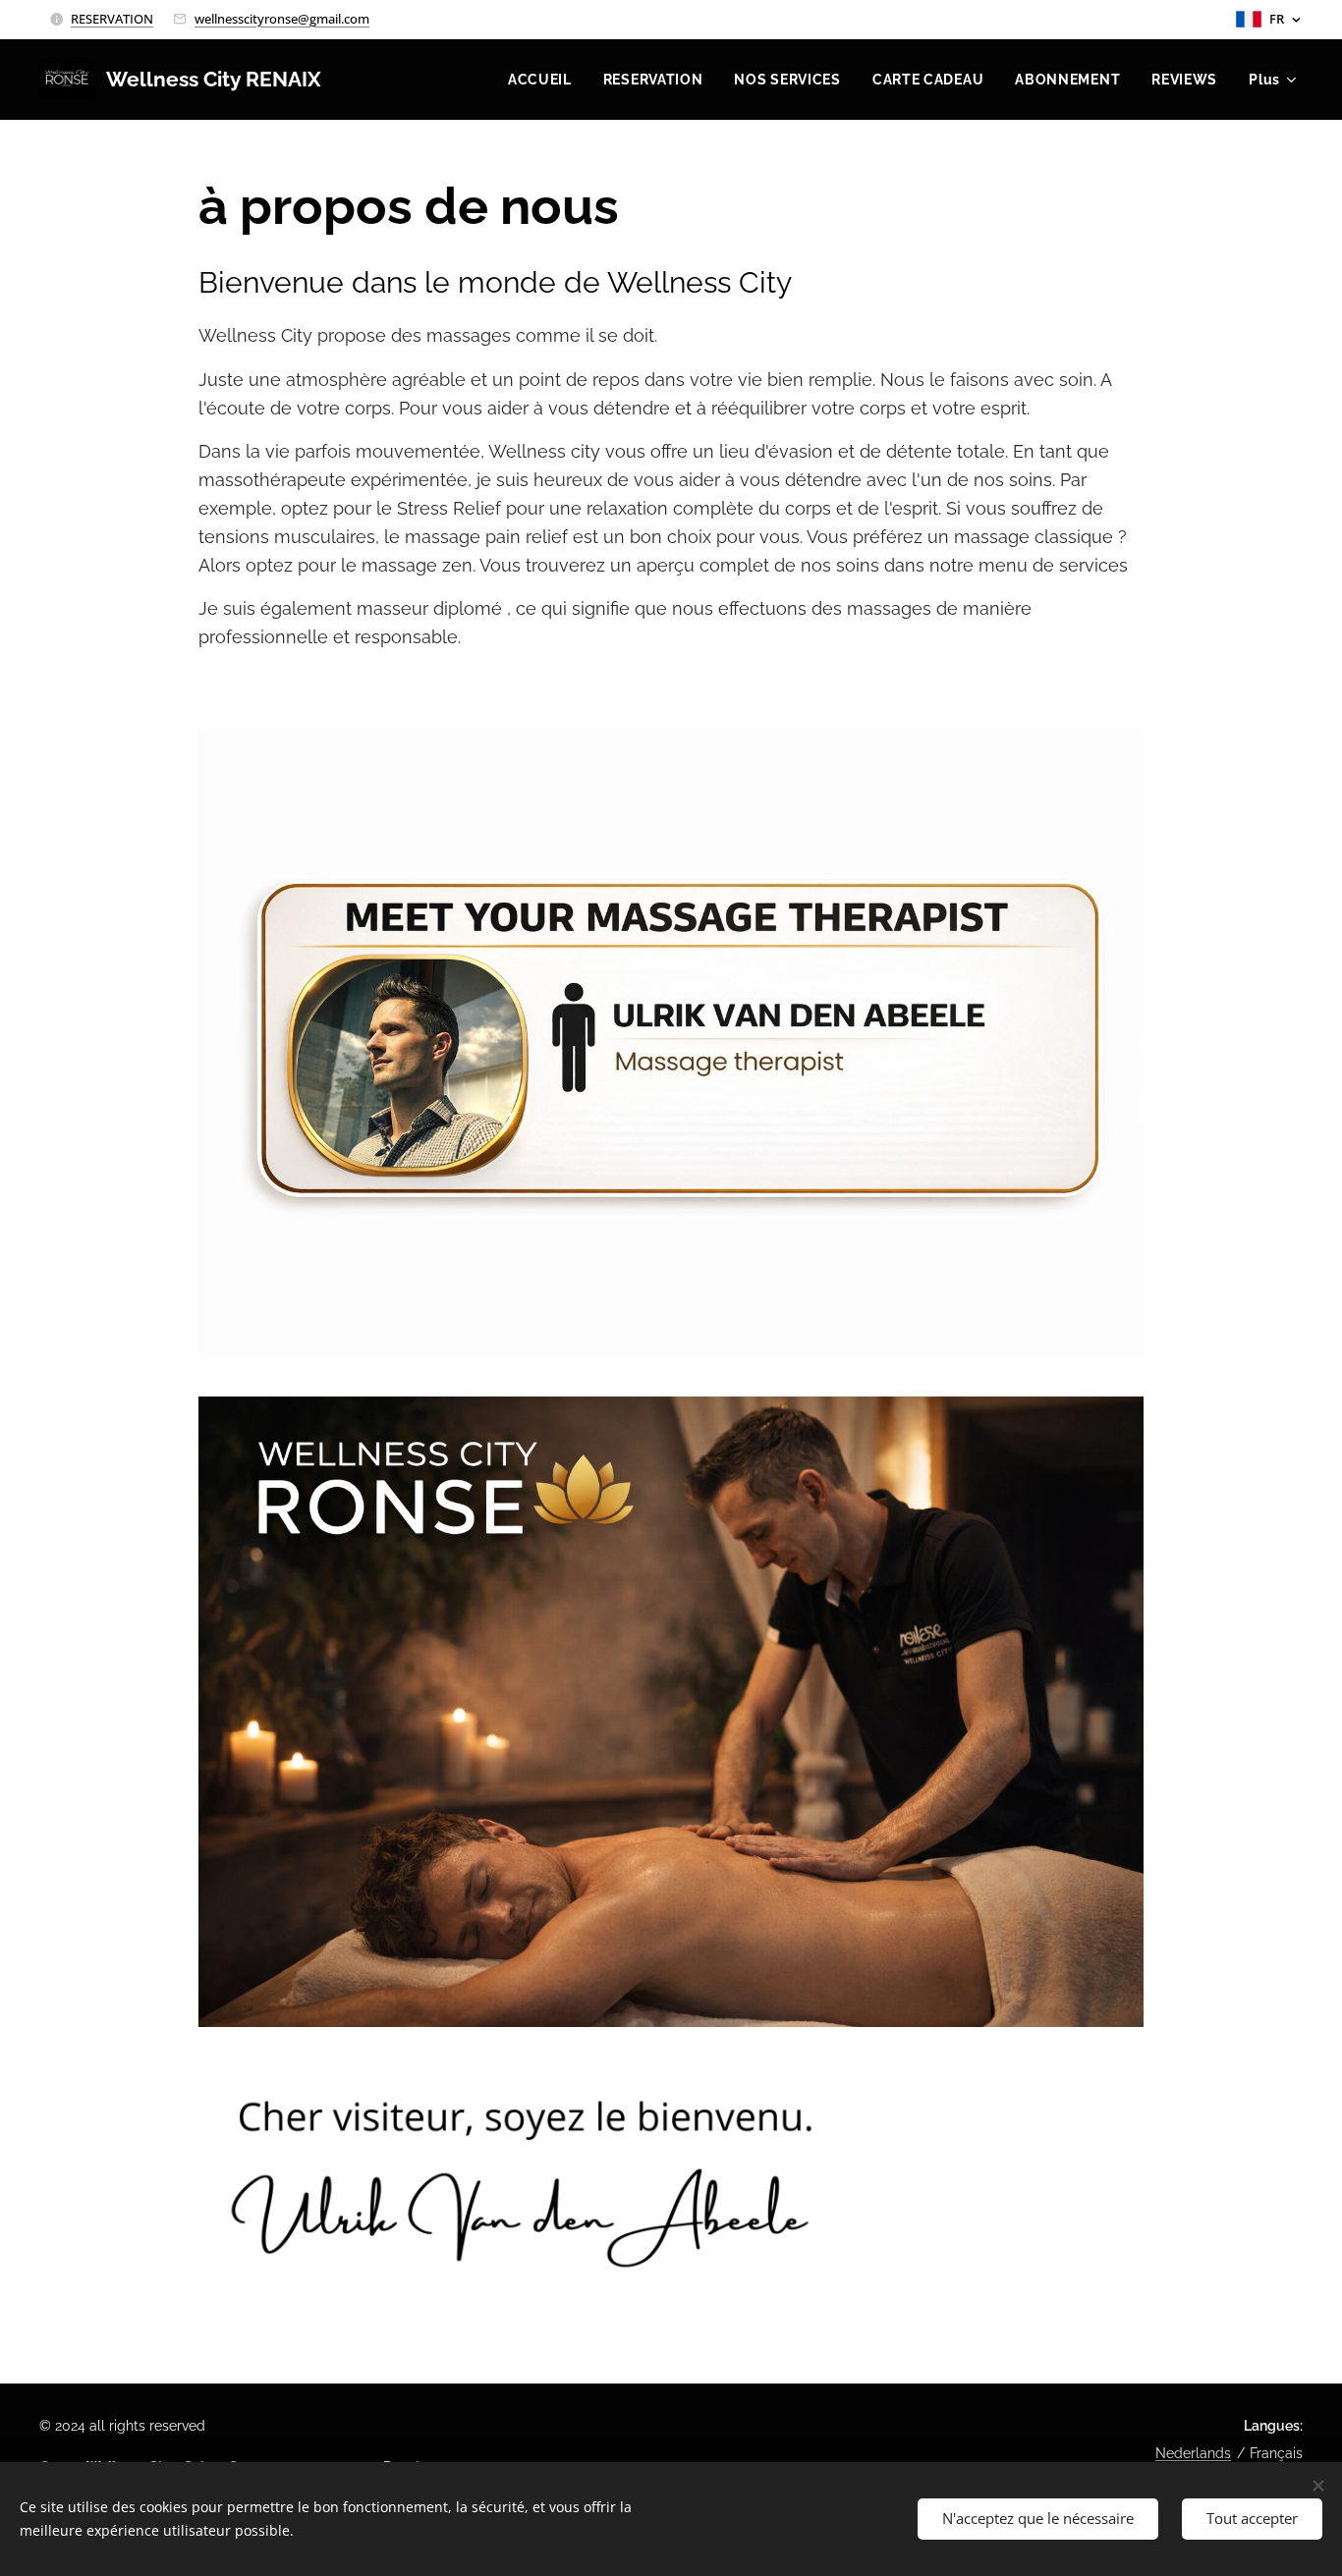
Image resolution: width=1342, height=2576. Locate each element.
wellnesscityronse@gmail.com (282, 19)
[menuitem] (545, 80)
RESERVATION (112, 19)
